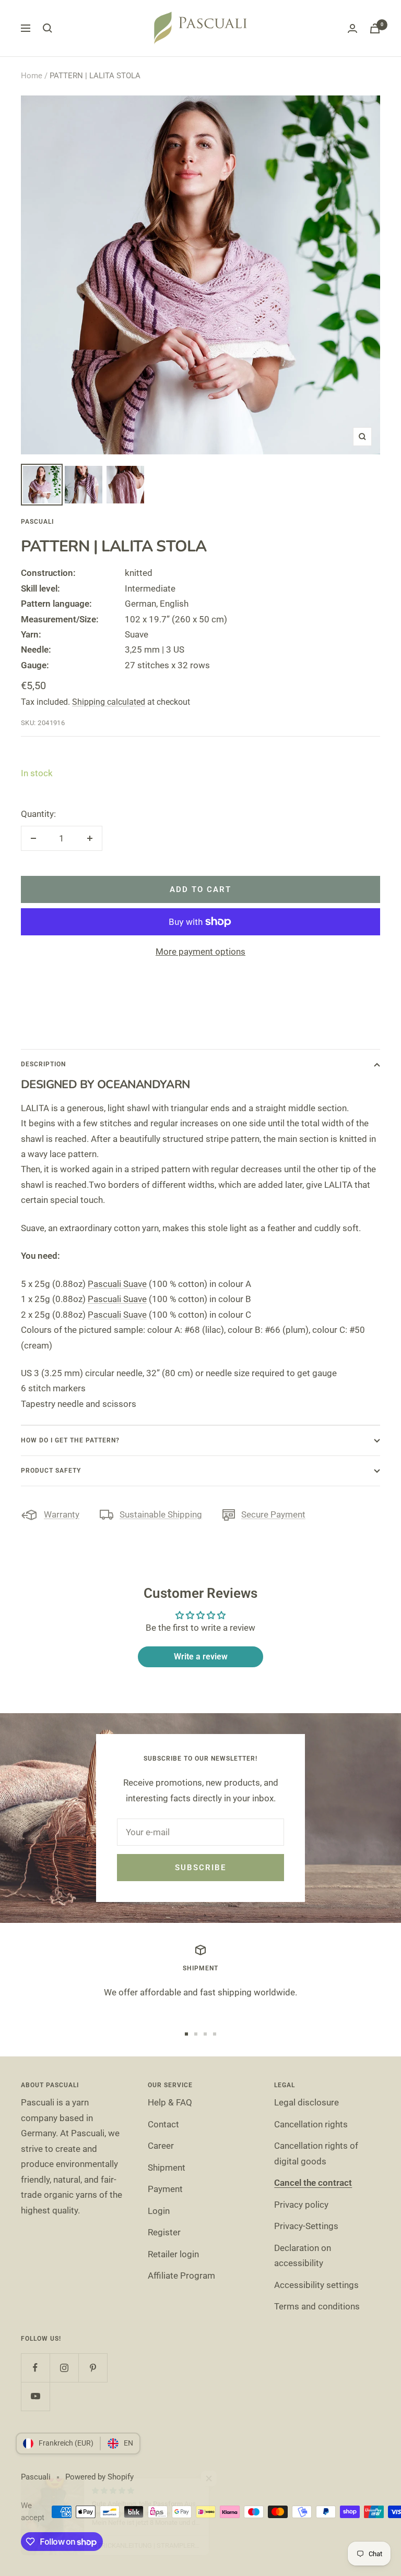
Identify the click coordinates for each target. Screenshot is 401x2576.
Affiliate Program (181, 2276)
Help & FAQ (170, 2102)
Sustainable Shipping (161, 1514)
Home (32, 76)
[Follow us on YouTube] (35, 2396)
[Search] (48, 28)
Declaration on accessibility (303, 2255)
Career (161, 2146)
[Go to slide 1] (186, 2034)
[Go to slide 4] (215, 2034)
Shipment (167, 2168)
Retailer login (173, 2254)
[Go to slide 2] (196, 2034)
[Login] (352, 28)
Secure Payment (273, 1514)
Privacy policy (301, 2205)
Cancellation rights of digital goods (316, 2153)
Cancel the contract (313, 2183)
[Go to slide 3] (205, 2034)
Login (159, 2211)
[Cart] (375, 28)
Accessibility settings (316, 2285)
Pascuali (37, 522)
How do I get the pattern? (70, 1440)
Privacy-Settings (306, 2226)
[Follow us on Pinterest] (93, 2368)
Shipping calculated (109, 702)
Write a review (201, 1657)
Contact (163, 2124)
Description (43, 1064)
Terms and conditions (317, 2306)
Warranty (62, 1514)
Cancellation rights (311, 2124)
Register (164, 2232)
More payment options (200, 952)
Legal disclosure (306, 2102)
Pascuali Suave (117, 1284)
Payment (165, 2189)
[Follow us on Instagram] (64, 2368)
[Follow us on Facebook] (35, 2368)
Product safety (51, 1471)
